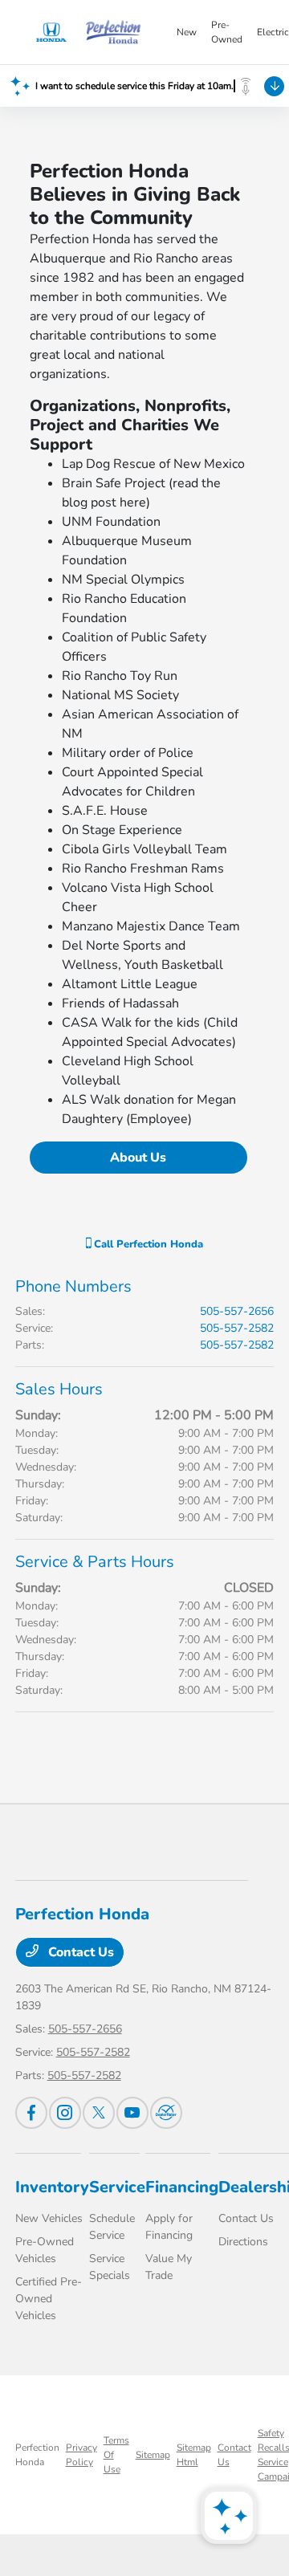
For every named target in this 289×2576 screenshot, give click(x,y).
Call (147, 1244)
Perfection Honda (37, 2455)
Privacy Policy (81, 2455)
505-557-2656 (237, 1311)
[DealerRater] (166, 2113)
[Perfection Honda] (96, 32)
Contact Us (79, 1952)
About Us (138, 1158)
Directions (243, 2242)
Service (117, 2187)
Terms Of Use (116, 2455)
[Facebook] (31, 2113)
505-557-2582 (237, 1328)
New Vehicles (49, 2218)
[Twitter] (99, 2113)
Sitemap (153, 2455)
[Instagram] (65, 2113)
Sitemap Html (194, 2455)
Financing (182, 2187)
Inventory (52, 2187)
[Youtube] (132, 2113)
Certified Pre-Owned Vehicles (49, 2299)
